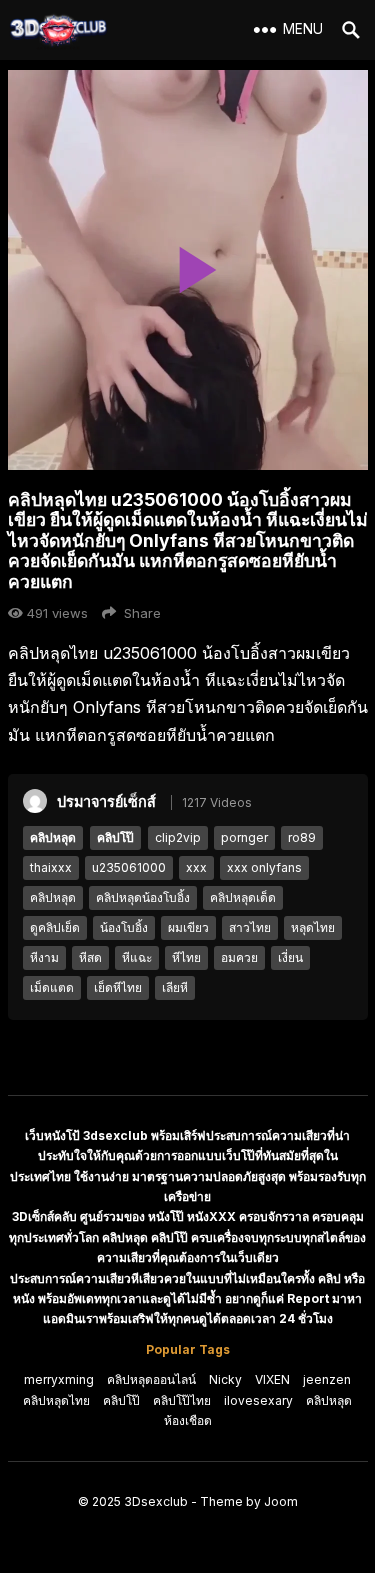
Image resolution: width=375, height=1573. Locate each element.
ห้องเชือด (188, 1420)
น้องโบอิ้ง (124, 927)
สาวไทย (250, 927)
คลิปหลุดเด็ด (243, 897)
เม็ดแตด (52, 987)
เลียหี (175, 987)
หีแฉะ (137, 957)
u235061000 (129, 867)
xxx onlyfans (264, 867)
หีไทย (186, 957)
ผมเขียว (188, 927)
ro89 (302, 837)
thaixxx (51, 867)
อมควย (239, 957)
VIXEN (272, 1379)
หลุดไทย (313, 927)
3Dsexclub (156, 1501)
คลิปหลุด (53, 837)
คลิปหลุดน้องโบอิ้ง (143, 897)
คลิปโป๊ (115, 837)
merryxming (59, 1379)
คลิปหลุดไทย (56, 1400)
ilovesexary (258, 1400)
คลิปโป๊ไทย (182, 1400)
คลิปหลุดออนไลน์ (151, 1379)
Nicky (225, 1379)
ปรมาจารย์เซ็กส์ (106, 801)
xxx (196, 867)
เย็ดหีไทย (118, 987)
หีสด (90, 957)
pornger (244, 837)
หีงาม (44, 957)
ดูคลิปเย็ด (55, 927)
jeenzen (327, 1379)
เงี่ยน (290, 957)
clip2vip (178, 837)
